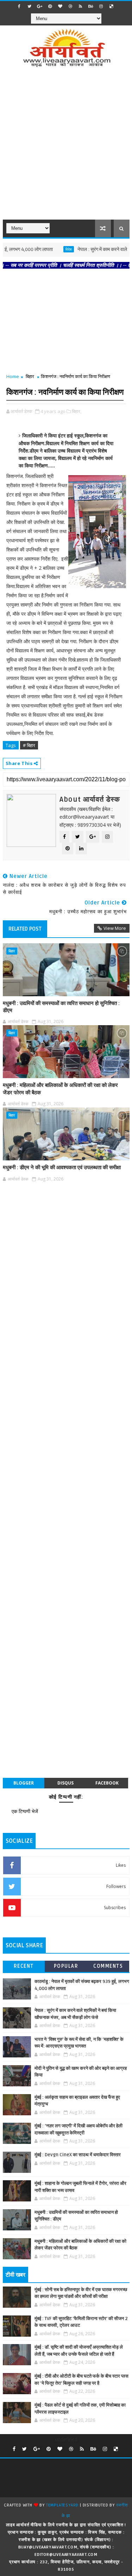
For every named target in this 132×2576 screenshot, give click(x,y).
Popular (66, 1966)
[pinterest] (50, 6)
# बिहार (29, 745)
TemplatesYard (62, 2505)
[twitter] (30, 6)
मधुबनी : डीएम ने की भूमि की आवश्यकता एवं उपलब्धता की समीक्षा (62, 1167)
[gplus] (40, 6)
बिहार (30, 376)
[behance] (91, 6)
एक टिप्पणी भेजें (25, 1811)
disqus (65, 1783)
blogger (24, 1783)
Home (13, 376)
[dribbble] (70, 6)
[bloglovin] (60, 6)
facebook (107, 1783)
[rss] (81, 6)
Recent (24, 1966)
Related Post (25, 929)
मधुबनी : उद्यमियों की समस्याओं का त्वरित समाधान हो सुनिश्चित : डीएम (61, 1007)
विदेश (45, 249)
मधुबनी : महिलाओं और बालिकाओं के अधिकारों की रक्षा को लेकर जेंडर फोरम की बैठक (60, 1089)
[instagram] (101, 6)
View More (115, 928)
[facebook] (19, 6)
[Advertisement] (66, 148)
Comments (108, 1966)
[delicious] (111, 6)
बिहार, (77, 411)
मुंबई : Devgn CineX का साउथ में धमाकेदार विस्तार (78, 2155)
